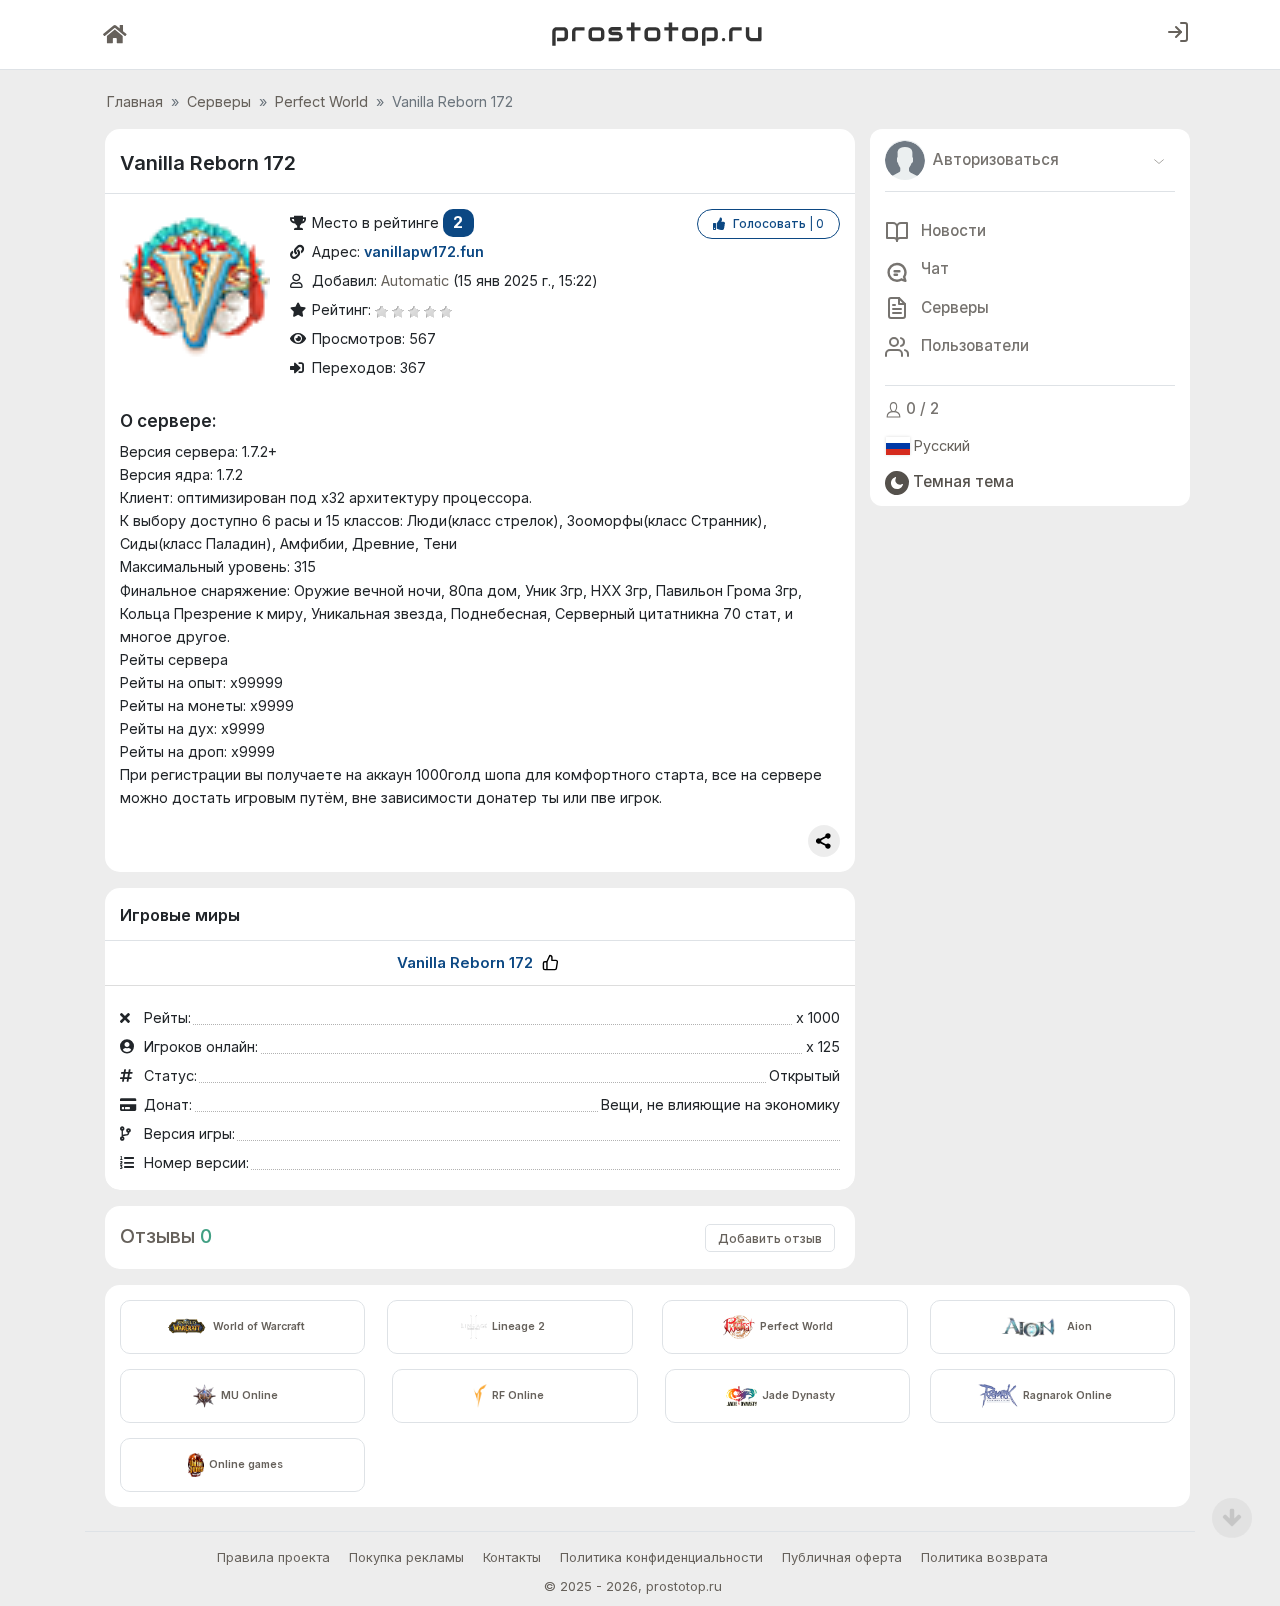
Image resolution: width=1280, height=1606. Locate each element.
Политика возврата (984, 1557)
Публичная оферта (842, 1557)
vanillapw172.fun (424, 251)
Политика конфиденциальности (661, 1557)
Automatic (415, 280)
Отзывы (157, 1236)
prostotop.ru (684, 1586)
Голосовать (777, 223)
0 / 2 (920, 409)
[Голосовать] (550, 962)
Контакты (512, 1557)
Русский (940, 446)
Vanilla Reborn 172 (465, 962)
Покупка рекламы (406, 1557)
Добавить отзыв (770, 1238)
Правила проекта (273, 1557)
